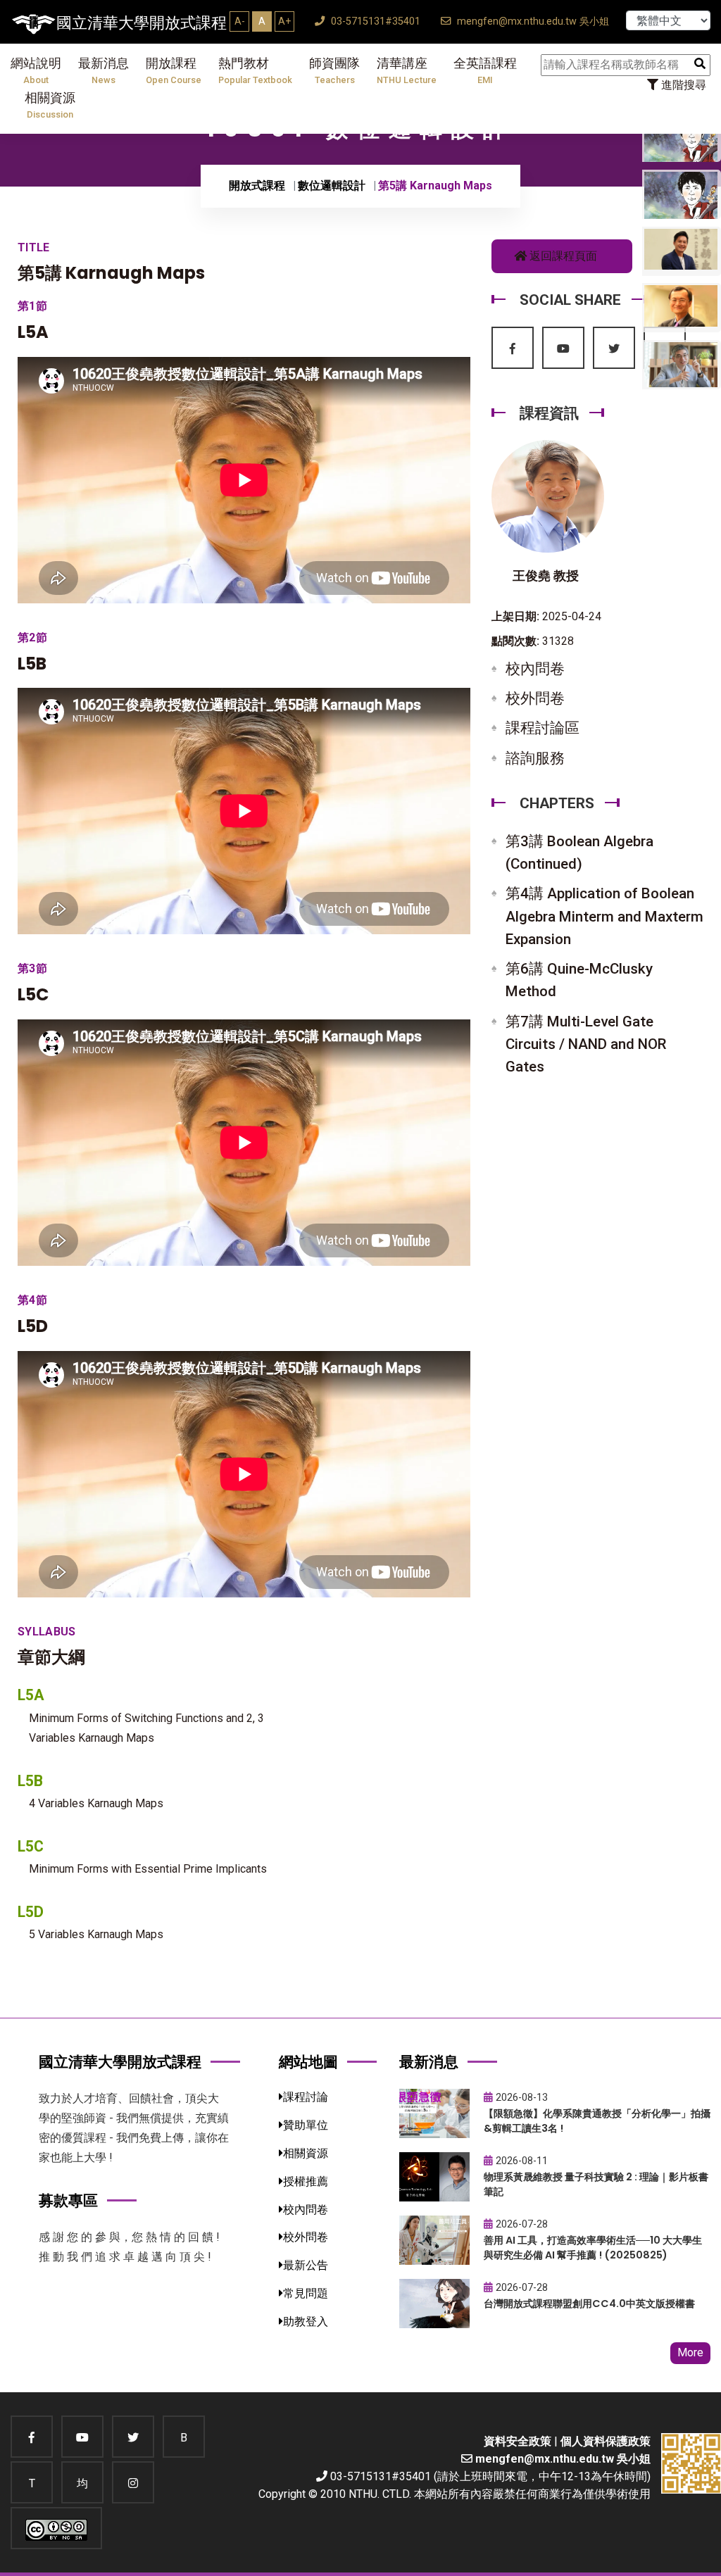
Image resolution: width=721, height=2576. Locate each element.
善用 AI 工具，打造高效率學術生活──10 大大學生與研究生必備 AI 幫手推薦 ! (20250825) (593, 2248)
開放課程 (174, 71)
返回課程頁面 (562, 256)
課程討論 (306, 2097)
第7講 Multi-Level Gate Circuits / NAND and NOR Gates (586, 1044)
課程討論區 (543, 728)
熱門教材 (255, 71)
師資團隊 (334, 71)
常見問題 (306, 2293)
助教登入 (306, 2321)
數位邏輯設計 (332, 186)
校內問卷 (535, 669)
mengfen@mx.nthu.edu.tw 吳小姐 (532, 21)
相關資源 (50, 105)
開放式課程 (257, 186)
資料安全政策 (518, 2441)
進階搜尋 (682, 85)
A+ (284, 21)
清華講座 (407, 71)
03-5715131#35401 (374, 21)
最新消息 (104, 71)
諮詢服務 (535, 758)
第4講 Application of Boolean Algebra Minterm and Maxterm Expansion (604, 916)
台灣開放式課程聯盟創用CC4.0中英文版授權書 (589, 2304)
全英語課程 (485, 71)
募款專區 (68, 2200)
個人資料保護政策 (606, 2441)
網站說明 (36, 71)
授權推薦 (306, 2181)
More (690, 2352)
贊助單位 (306, 2125)
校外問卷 (535, 698)
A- (240, 21)
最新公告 (306, 2265)
